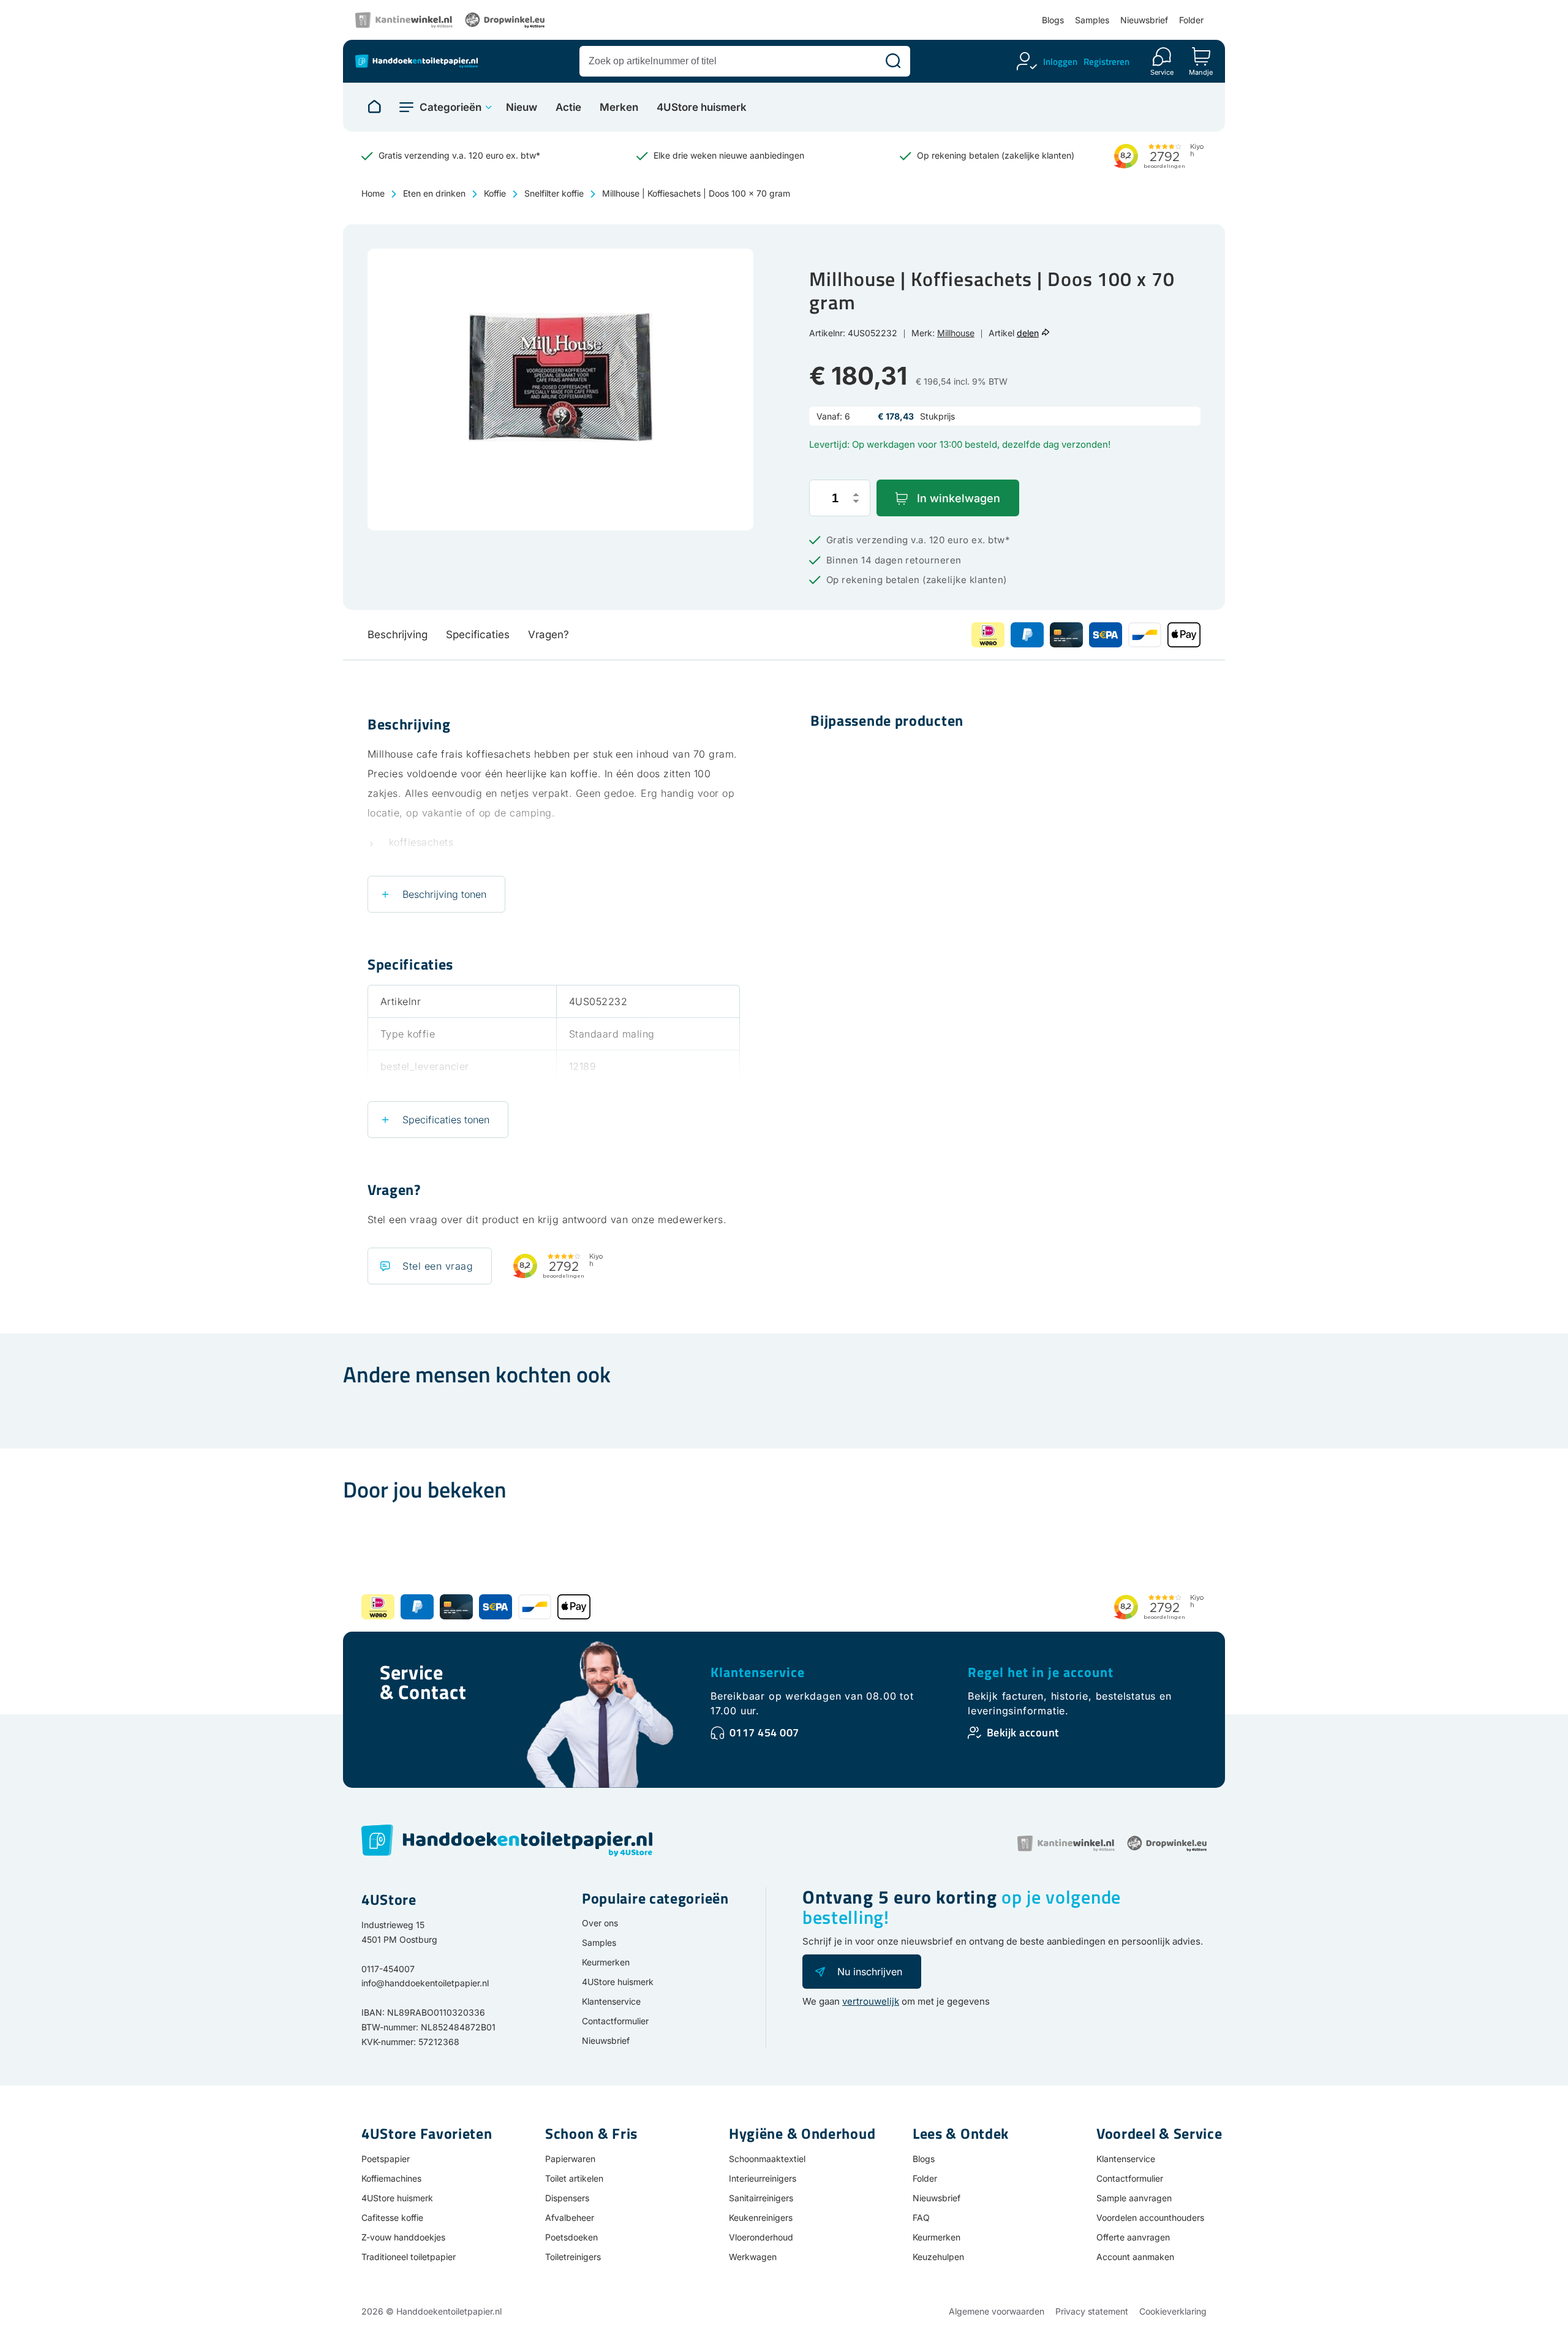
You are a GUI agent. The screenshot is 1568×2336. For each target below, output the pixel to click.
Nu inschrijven (870, 1972)
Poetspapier (386, 2159)
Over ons (600, 1923)
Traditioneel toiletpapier (409, 2257)
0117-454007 (388, 1969)
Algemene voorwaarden (997, 2311)
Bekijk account (1023, 1732)
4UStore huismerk (702, 107)
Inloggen (1060, 62)
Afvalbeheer (570, 2217)
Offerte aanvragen (1133, 2237)
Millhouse (956, 333)
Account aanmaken (1135, 2257)
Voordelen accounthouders (1150, 2217)
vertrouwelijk (871, 2001)
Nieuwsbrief (1144, 20)
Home (373, 193)
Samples (1092, 20)
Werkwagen (753, 2257)
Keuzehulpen (938, 2257)
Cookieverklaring (1173, 2311)
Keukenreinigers (761, 2217)
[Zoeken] (893, 61)
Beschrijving (398, 635)
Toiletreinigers (573, 2257)
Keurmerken (606, 1962)
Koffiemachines (391, 2178)
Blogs (1053, 20)
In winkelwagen (959, 498)
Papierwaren (570, 2159)
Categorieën (450, 107)
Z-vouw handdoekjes (403, 2237)
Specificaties (478, 635)
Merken (619, 107)
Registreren (1106, 62)
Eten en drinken (434, 193)
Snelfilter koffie (554, 193)
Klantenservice (758, 1672)
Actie (568, 107)
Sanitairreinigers (761, 2198)
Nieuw (522, 107)
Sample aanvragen (1134, 2198)
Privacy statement (1092, 2311)
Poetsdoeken (571, 2237)
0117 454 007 (764, 1732)
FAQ (921, 2217)
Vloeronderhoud (761, 2237)
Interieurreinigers (763, 2178)
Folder (1191, 20)
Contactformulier (615, 2021)
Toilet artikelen (574, 2178)
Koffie (495, 193)
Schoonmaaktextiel (767, 2159)
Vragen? (548, 635)
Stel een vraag (438, 1266)
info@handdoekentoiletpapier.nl (425, 1983)
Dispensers (567, 2198)
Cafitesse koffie (392, 2217)
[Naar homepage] (374, 107)
